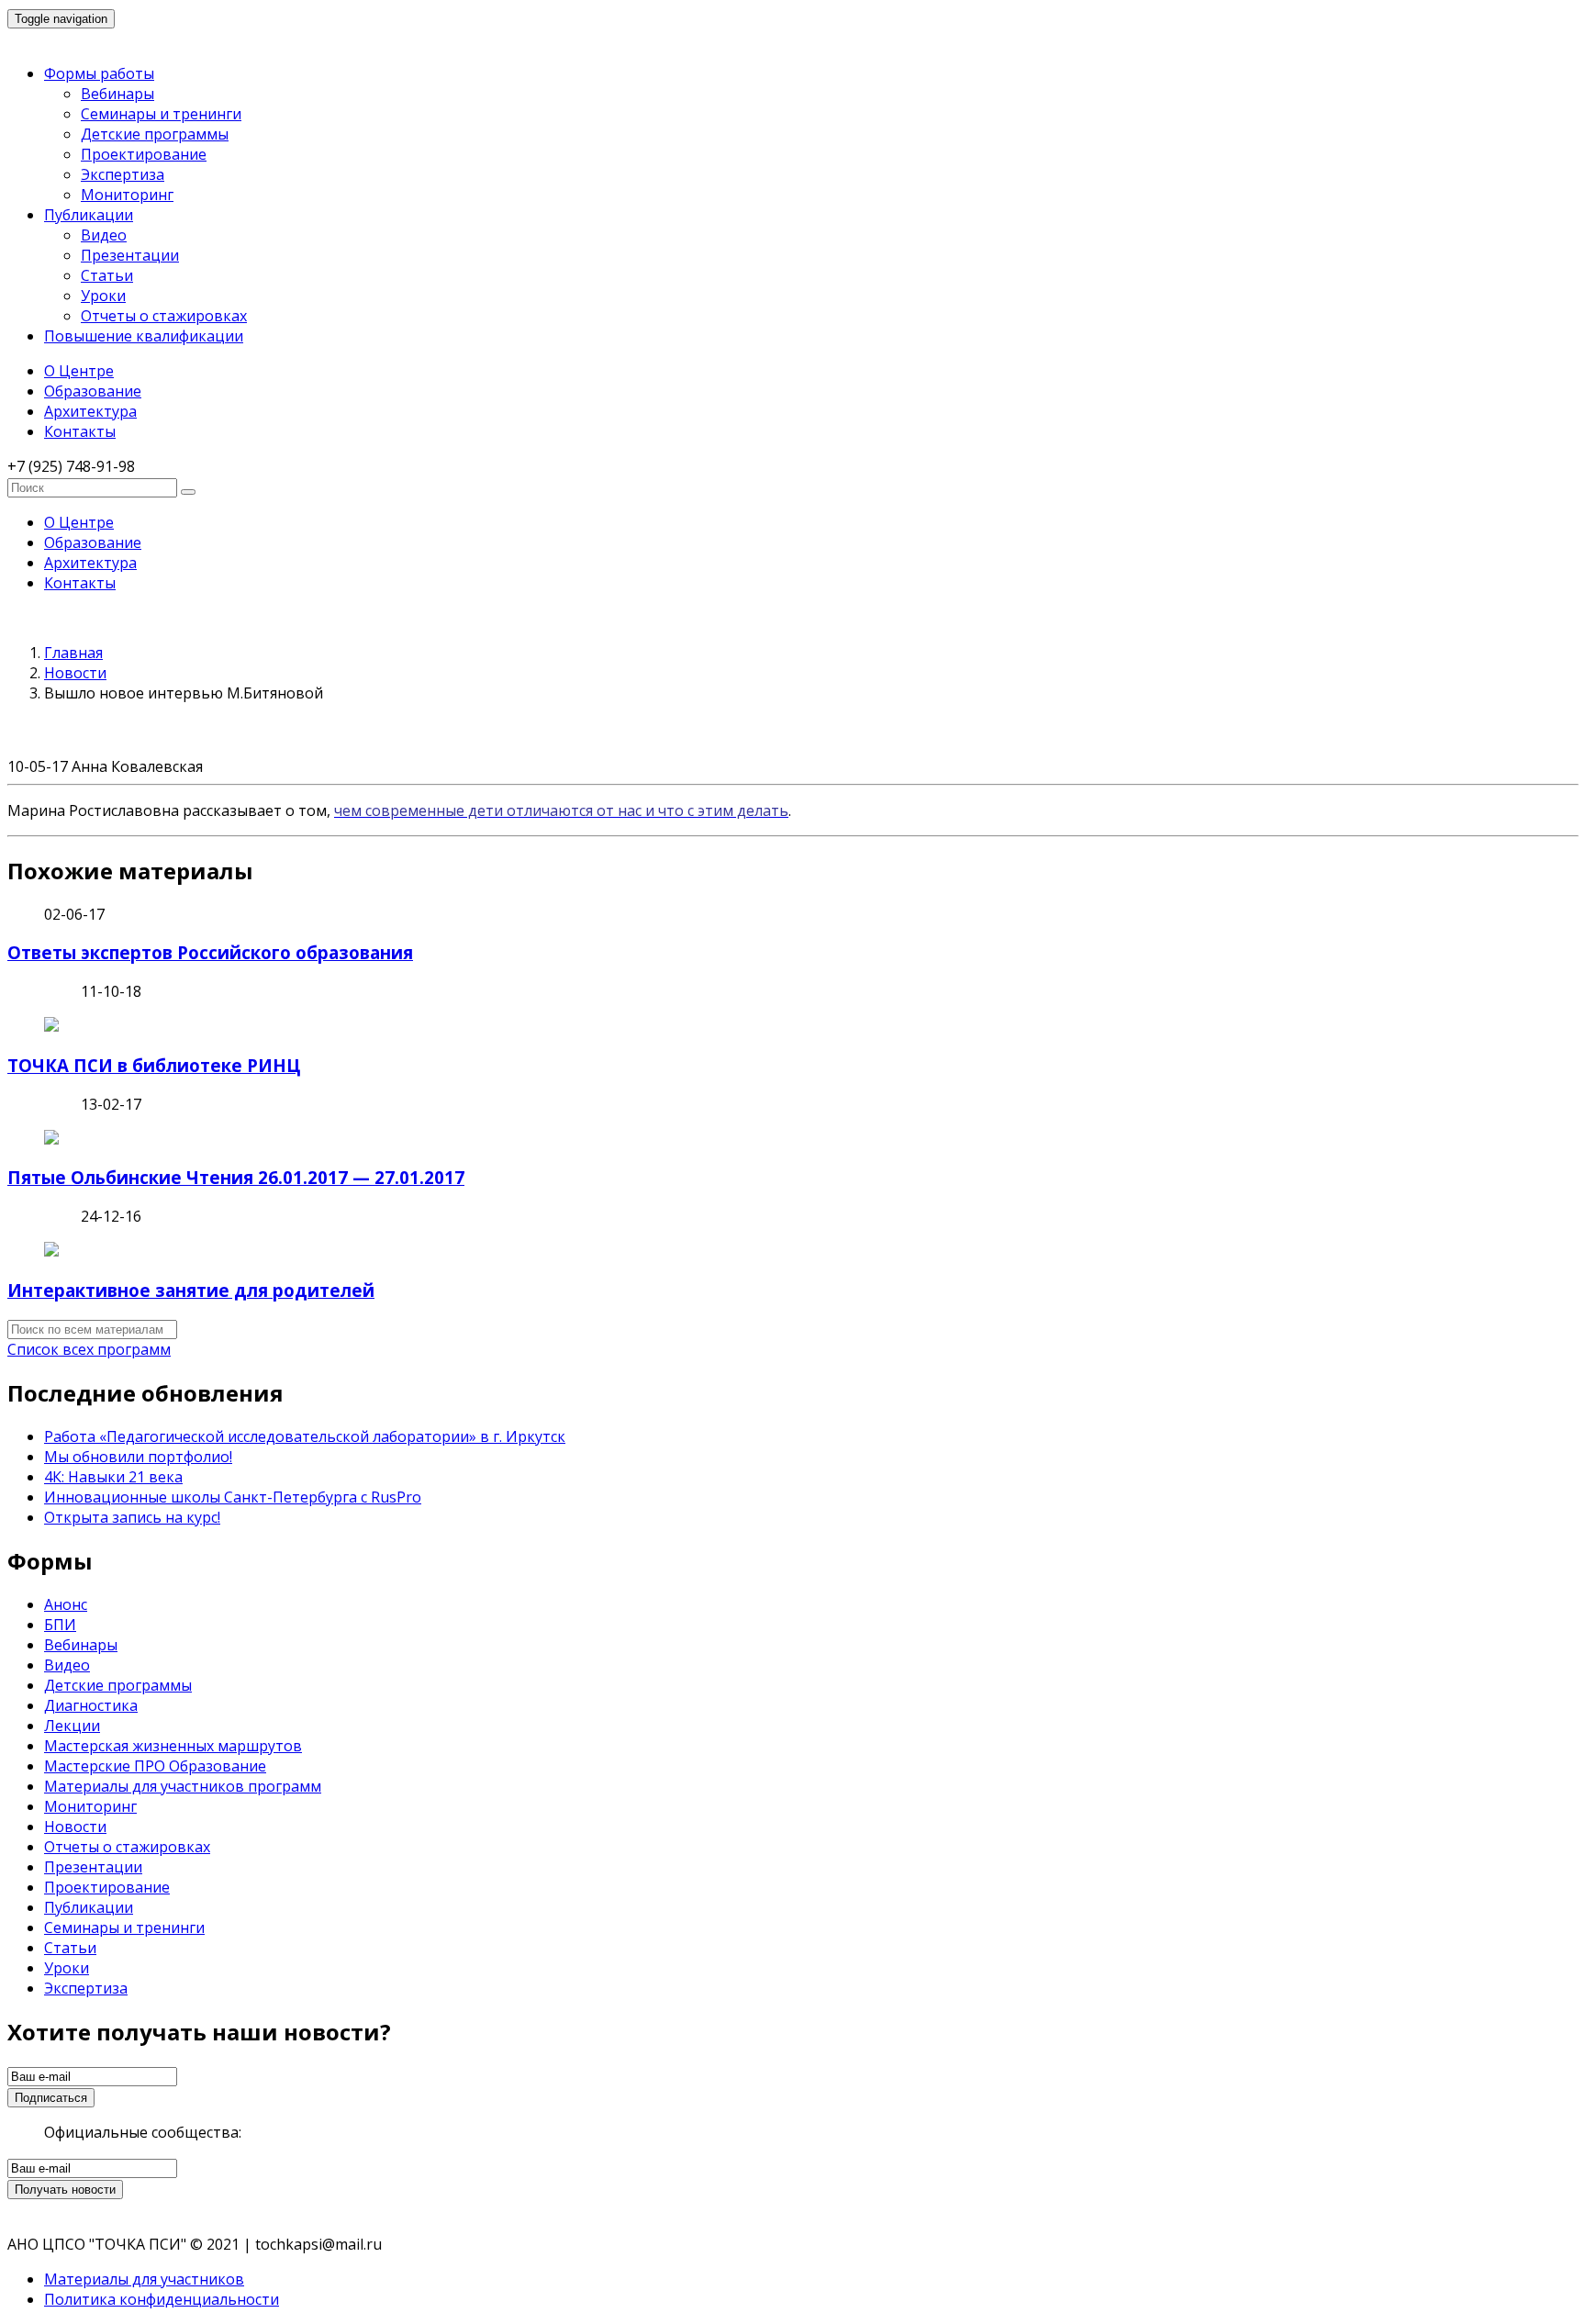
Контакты (80, 431)
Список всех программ (89, 1349)
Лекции (72, 1726)
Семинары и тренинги (161, 114)
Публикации (89, 215)
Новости (75, 673)
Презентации (130, 255)
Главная (73, 653)
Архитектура (90, 411)
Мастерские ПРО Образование (155, 1766)
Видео (104, 235)
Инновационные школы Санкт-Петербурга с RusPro (233, 1497)
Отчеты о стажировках (164, 316)
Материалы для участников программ (183, 1786)
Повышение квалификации (144, 336)
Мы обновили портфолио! (138, 1457)
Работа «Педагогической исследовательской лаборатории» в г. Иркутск (305, 1436)
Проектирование (144, 154)
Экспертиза (123, 174)
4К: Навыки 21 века (113, 1477)
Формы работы (99, 73)
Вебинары (117, 94)
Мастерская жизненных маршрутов (173, 1746)
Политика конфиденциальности (162, 2299)
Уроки (103, 296)
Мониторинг (127, 195)
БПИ (60, 1625)
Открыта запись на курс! (132, 1517)
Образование (93, 391)
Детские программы (155, 134)
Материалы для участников (144, 2279)
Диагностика (91, 1705)
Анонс (66, 1604)
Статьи (107, 275)
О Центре (79, 371)
